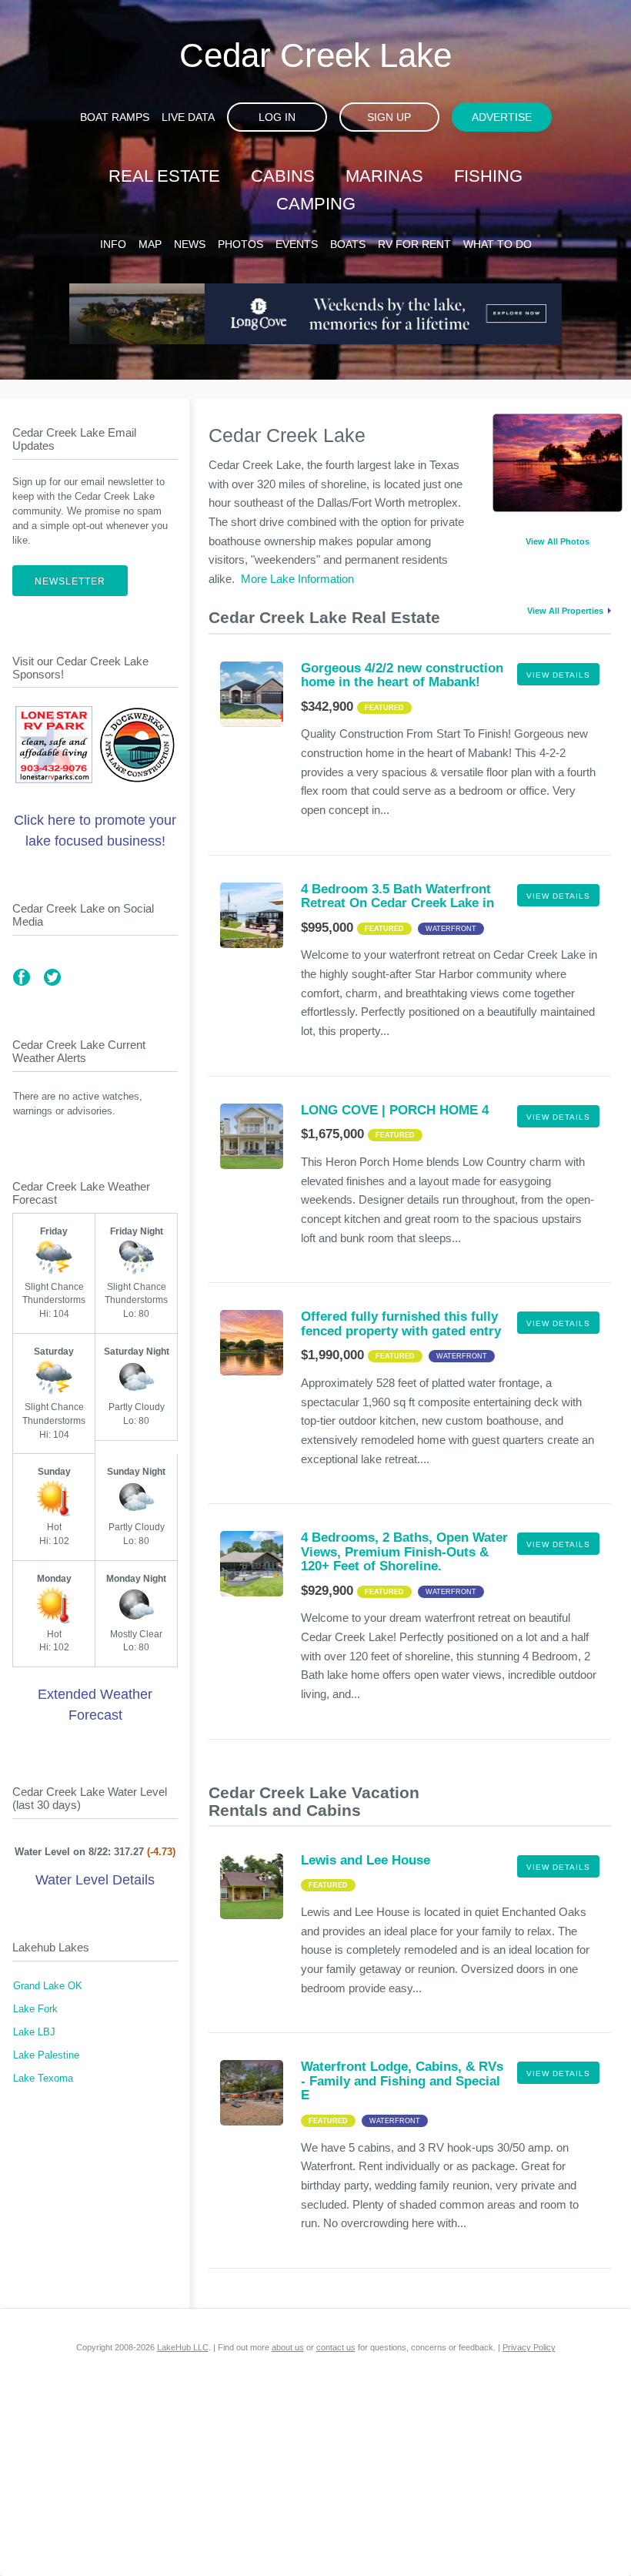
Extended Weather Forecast (95, 1705)
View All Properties (565, 611)
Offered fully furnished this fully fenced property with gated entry (401, 1323)
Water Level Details (95, 1880)
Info (113, 244)
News (190, 244)
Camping (316, 204)
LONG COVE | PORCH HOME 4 (395, 1110)
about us (288, 2347)
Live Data (188, 117)
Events (297, 244)
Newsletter (70, 581)
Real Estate (164, 176)
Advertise (502, 117)
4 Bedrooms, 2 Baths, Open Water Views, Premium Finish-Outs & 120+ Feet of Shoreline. (404, 1552)
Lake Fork (35, 2009)
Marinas (384, 176)
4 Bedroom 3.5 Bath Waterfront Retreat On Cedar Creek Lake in (397, 896)
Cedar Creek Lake (315, 55)
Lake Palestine (46, 2055)
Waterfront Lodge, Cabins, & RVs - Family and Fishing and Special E (402, 2081)
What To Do (497, 244)
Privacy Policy (529, 2347)
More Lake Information (297, 579)
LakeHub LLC (183, 2347)
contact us (336, 2347)
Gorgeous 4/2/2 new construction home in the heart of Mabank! (402, 675)
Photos (240, 244)
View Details (558, 675)
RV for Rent (414, 244)
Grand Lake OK (48, 1986)
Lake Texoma (43, 2079)
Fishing (488, 176)
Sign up (389, 117)
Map (150, 244)
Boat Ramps (115, 117)
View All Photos (558, 541)
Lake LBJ (34, 2032)
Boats (348, 244)
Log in (277, 117)
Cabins (283, 176)
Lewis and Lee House (366, 1860)
